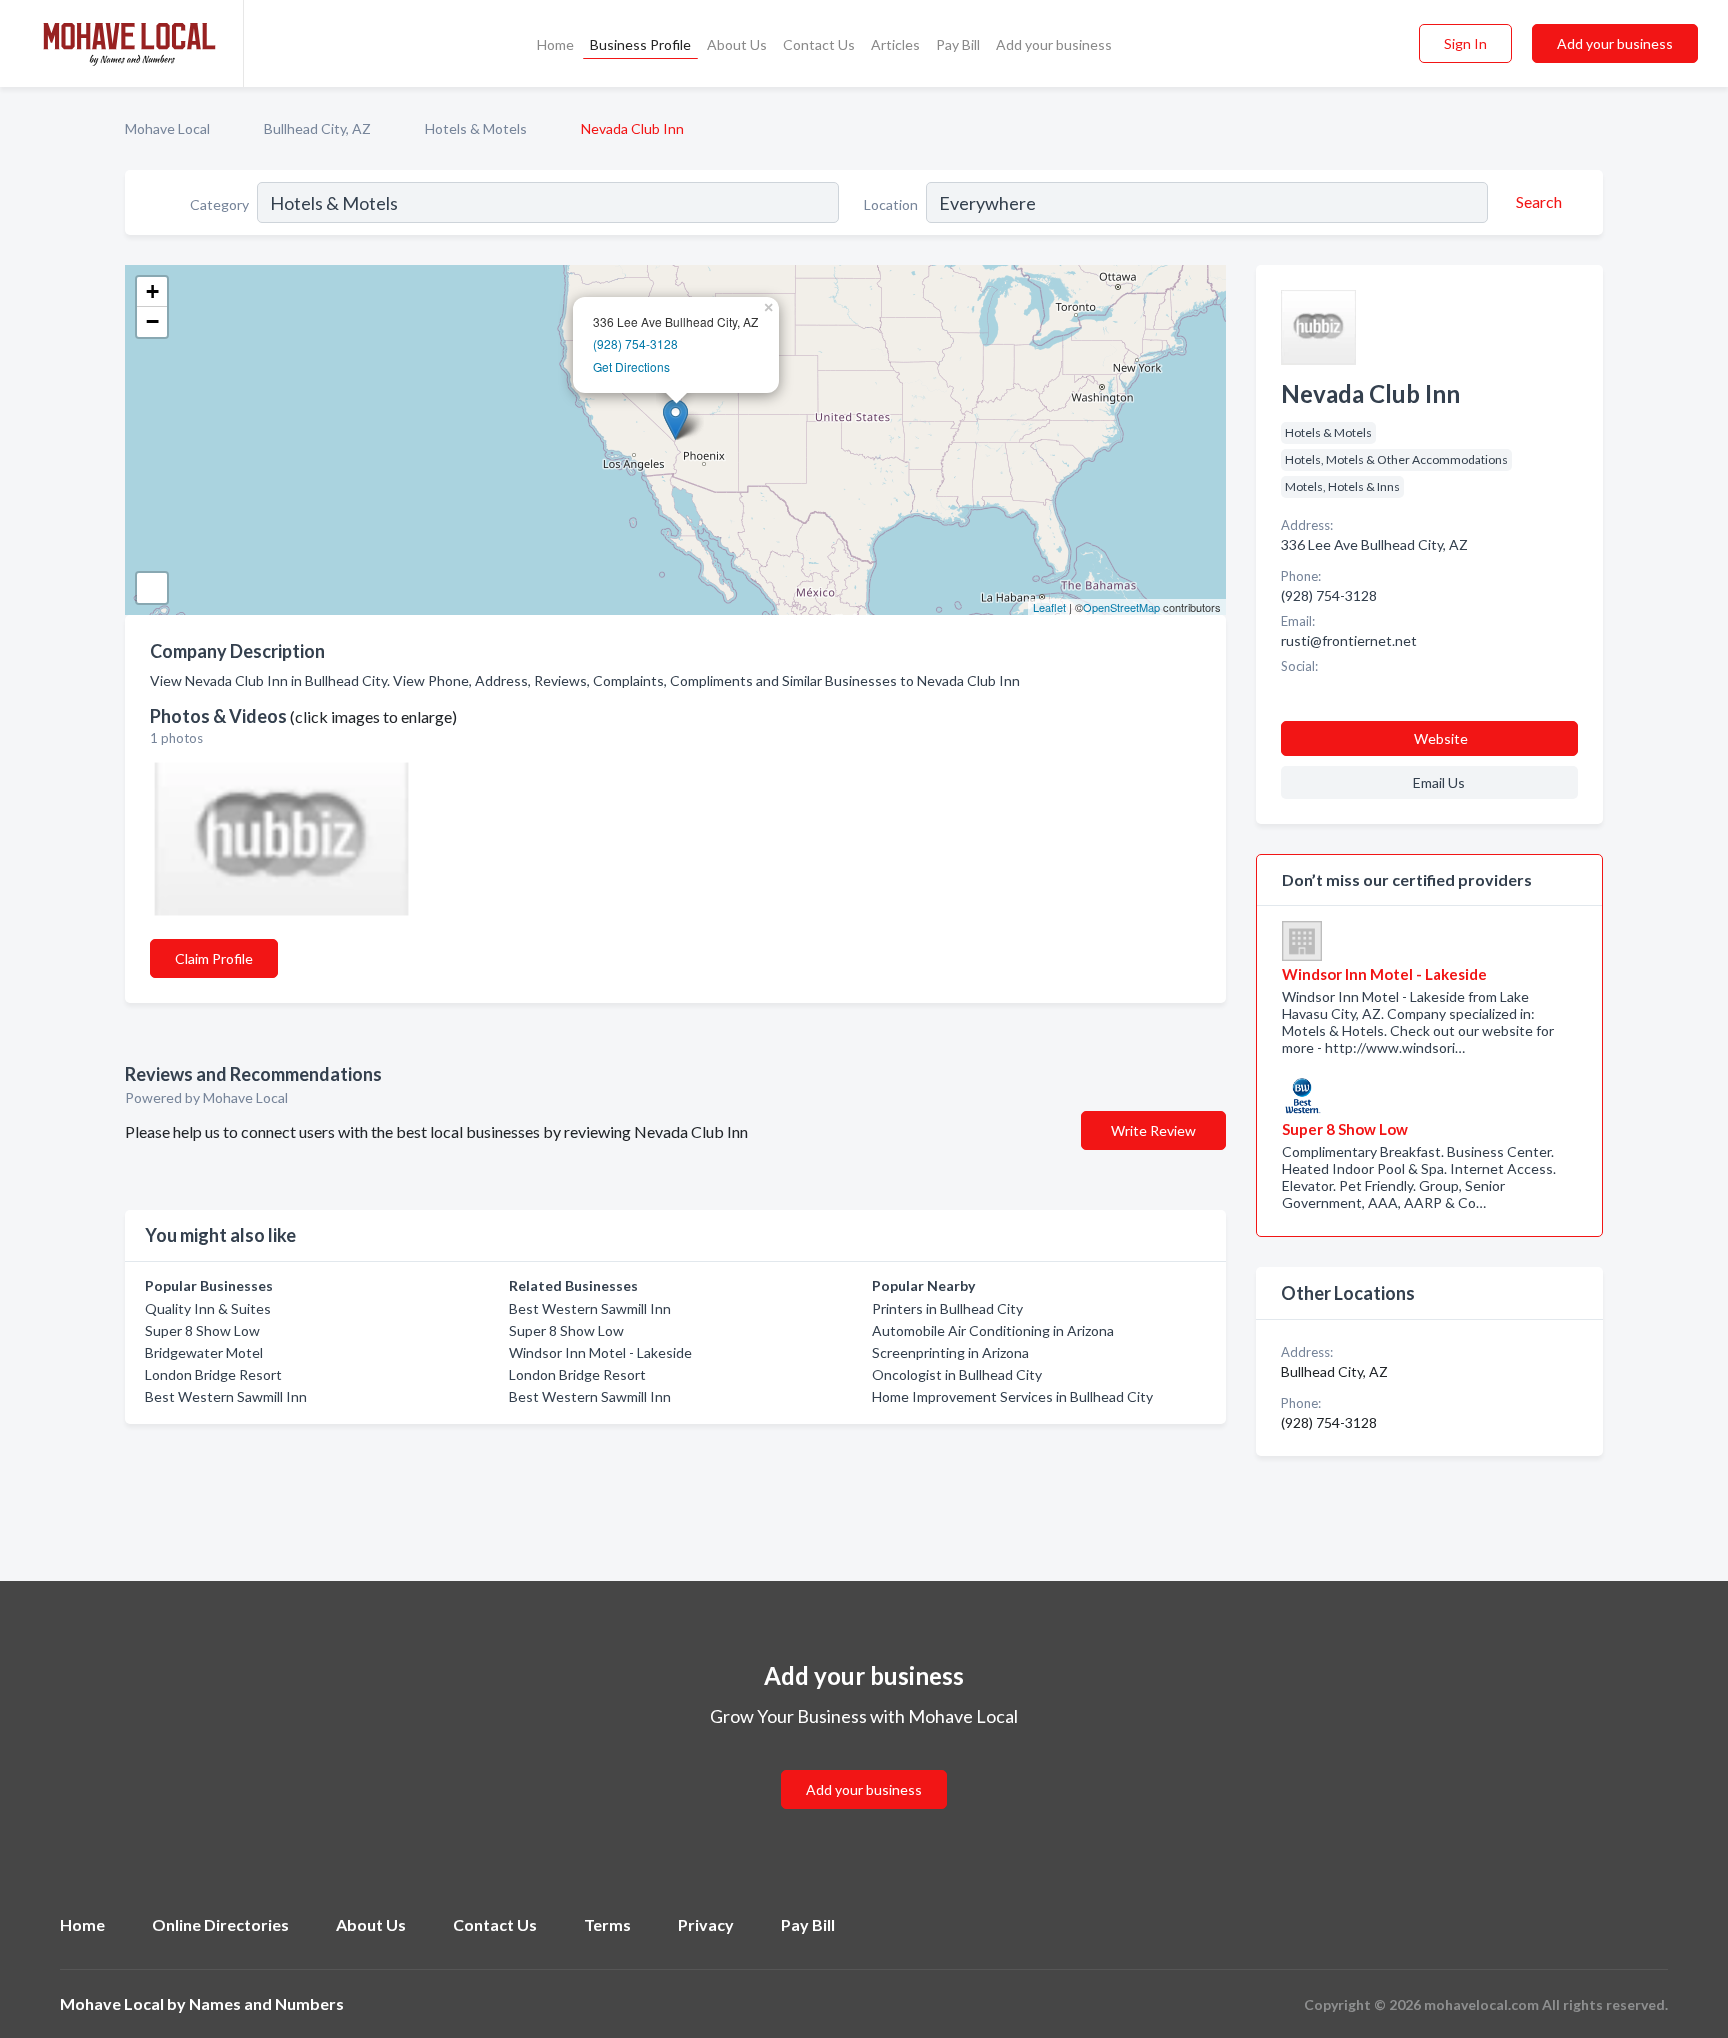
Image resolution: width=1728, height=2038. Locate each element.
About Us (737, 44)
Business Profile (640, 44)
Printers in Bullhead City (947, 1308)
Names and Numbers (266, 2003)
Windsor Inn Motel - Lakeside (600, 1352)
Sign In (1465, 43)
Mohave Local (167, 128)
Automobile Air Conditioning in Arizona (993, 1330)
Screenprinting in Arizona (950, 1352)
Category (219, 204)
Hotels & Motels (476, 128)
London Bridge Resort (213, 1374)
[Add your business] (864, 1765)
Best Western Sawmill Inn (226, 1396)
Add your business (1054, 44)
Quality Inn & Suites (208, 1308)
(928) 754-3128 (635, 343)
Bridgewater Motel (204, 1352)
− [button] (152, 321)
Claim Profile (214, 958)
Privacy (706, 1924)
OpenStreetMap (1121, 607)
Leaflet (1049, 607)
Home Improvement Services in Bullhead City (1012, 1396)
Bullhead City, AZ (317, 128)
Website (1441, 738)
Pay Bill (958, 44)
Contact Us (819, 44)
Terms (607, 1924)
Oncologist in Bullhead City (957, 1374)
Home (555, 44)
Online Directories (220, 1924)
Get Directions (631, 366)
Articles (895, 44)
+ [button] (152, 291)
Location (891, 204)
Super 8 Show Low (202, 1330)
